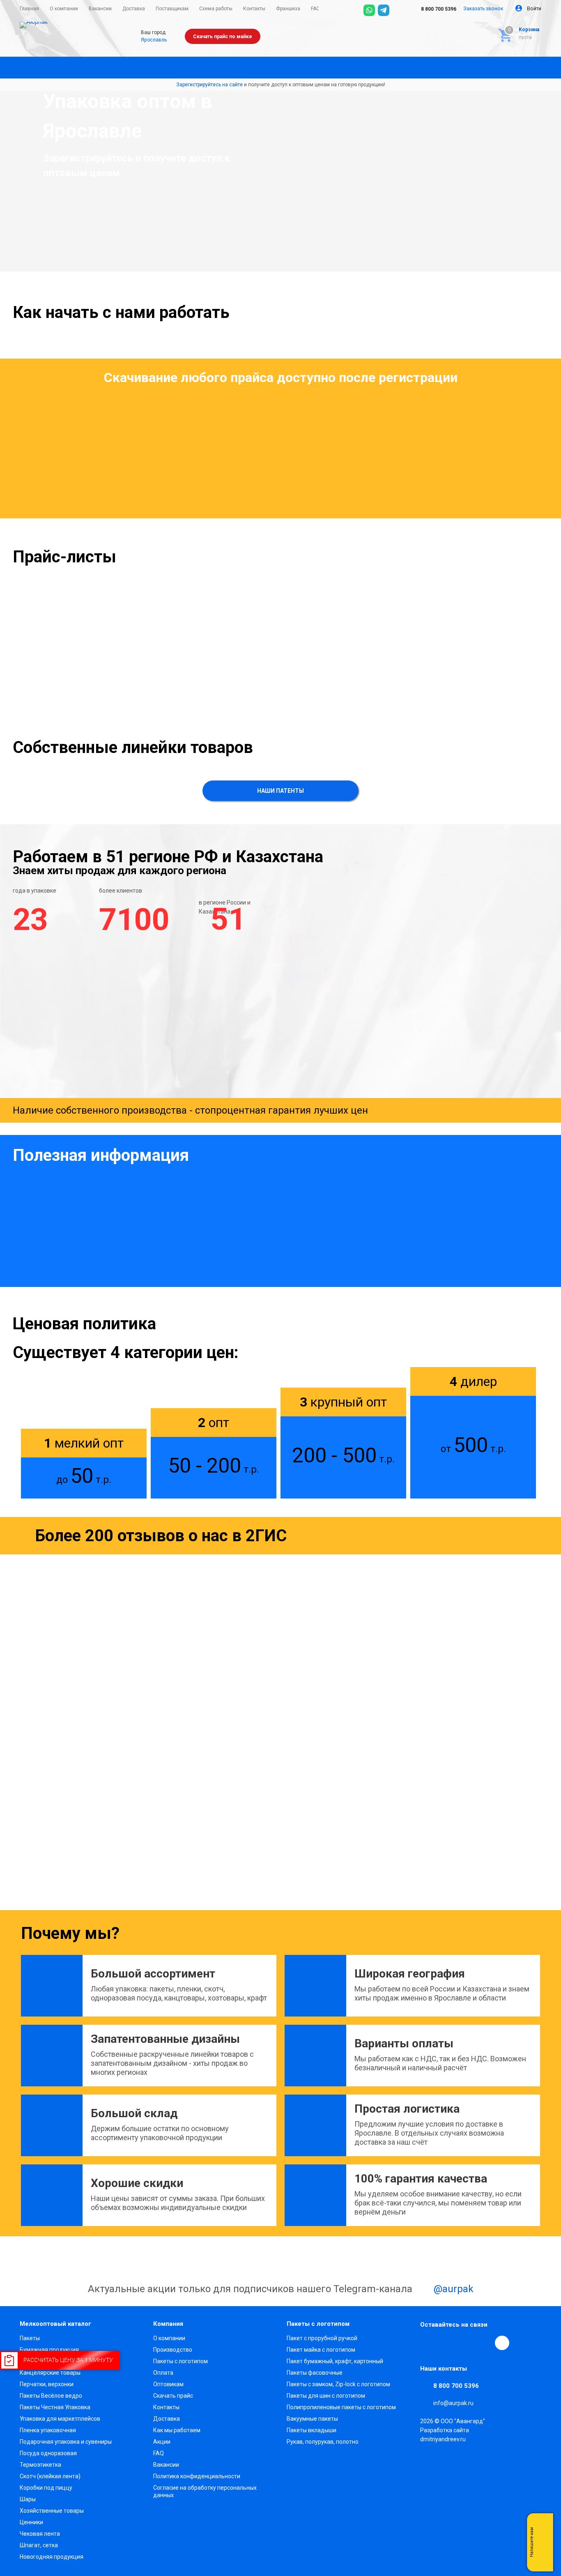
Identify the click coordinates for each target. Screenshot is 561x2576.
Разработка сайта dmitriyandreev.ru (445, 2435)
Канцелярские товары (50, 2373)
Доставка (167, 2419)
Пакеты (30, 2338)
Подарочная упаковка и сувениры (66, 2442)
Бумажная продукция (49, 2350)
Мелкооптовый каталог (55, 2324)
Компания (168, 2324)
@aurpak (452, 2289)
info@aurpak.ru (453, 2403)
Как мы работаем (177, 2430)
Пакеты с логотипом (180, 2361)
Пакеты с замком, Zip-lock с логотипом (338, 2384)
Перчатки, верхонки (47, 2384)
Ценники (31, 2522)
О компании (169, 2338)
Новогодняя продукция (52, 2557)
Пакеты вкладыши (312, 2430)
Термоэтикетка (40, 2465)
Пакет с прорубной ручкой (322, 2338)
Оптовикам (168, 2384)
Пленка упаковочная (48, 2430)
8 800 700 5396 (438, 9)
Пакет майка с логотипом (321, 2350)
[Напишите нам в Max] (543, 2526)
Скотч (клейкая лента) (50, 2476)
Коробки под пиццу (46, 2488)
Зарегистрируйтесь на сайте (209, 85)
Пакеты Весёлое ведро (51, 2396)
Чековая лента (40, 2534)
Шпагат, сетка (39, 2545)
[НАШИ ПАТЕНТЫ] (280, 799)
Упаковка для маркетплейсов (60, 2419)
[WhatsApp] (369, 10)
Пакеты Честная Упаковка (55, 2407)
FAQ (159, 2453)
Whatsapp (543, 2542)
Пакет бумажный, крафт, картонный (335, 2361)
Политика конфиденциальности (197, 2476)
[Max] (398, 10)
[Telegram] (384, 10)
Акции (162, 2442)
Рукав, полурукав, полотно (323, 2442)
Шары (28, 2499)
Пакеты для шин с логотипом (326, 2396)
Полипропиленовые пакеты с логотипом (341, 2407)
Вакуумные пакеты (312, 2419)
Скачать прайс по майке (223, 37)
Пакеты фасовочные (315, 2373)
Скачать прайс (173, 2396)
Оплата (163, 2373)
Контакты (166, 2407)
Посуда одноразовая (48, 2453)
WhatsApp (484, 2343)
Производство (173, 2350)
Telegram (446, 2343)
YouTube (465, 2343)
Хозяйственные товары (52, 2511)
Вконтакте (428, 2343)
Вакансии (166, 2465)
